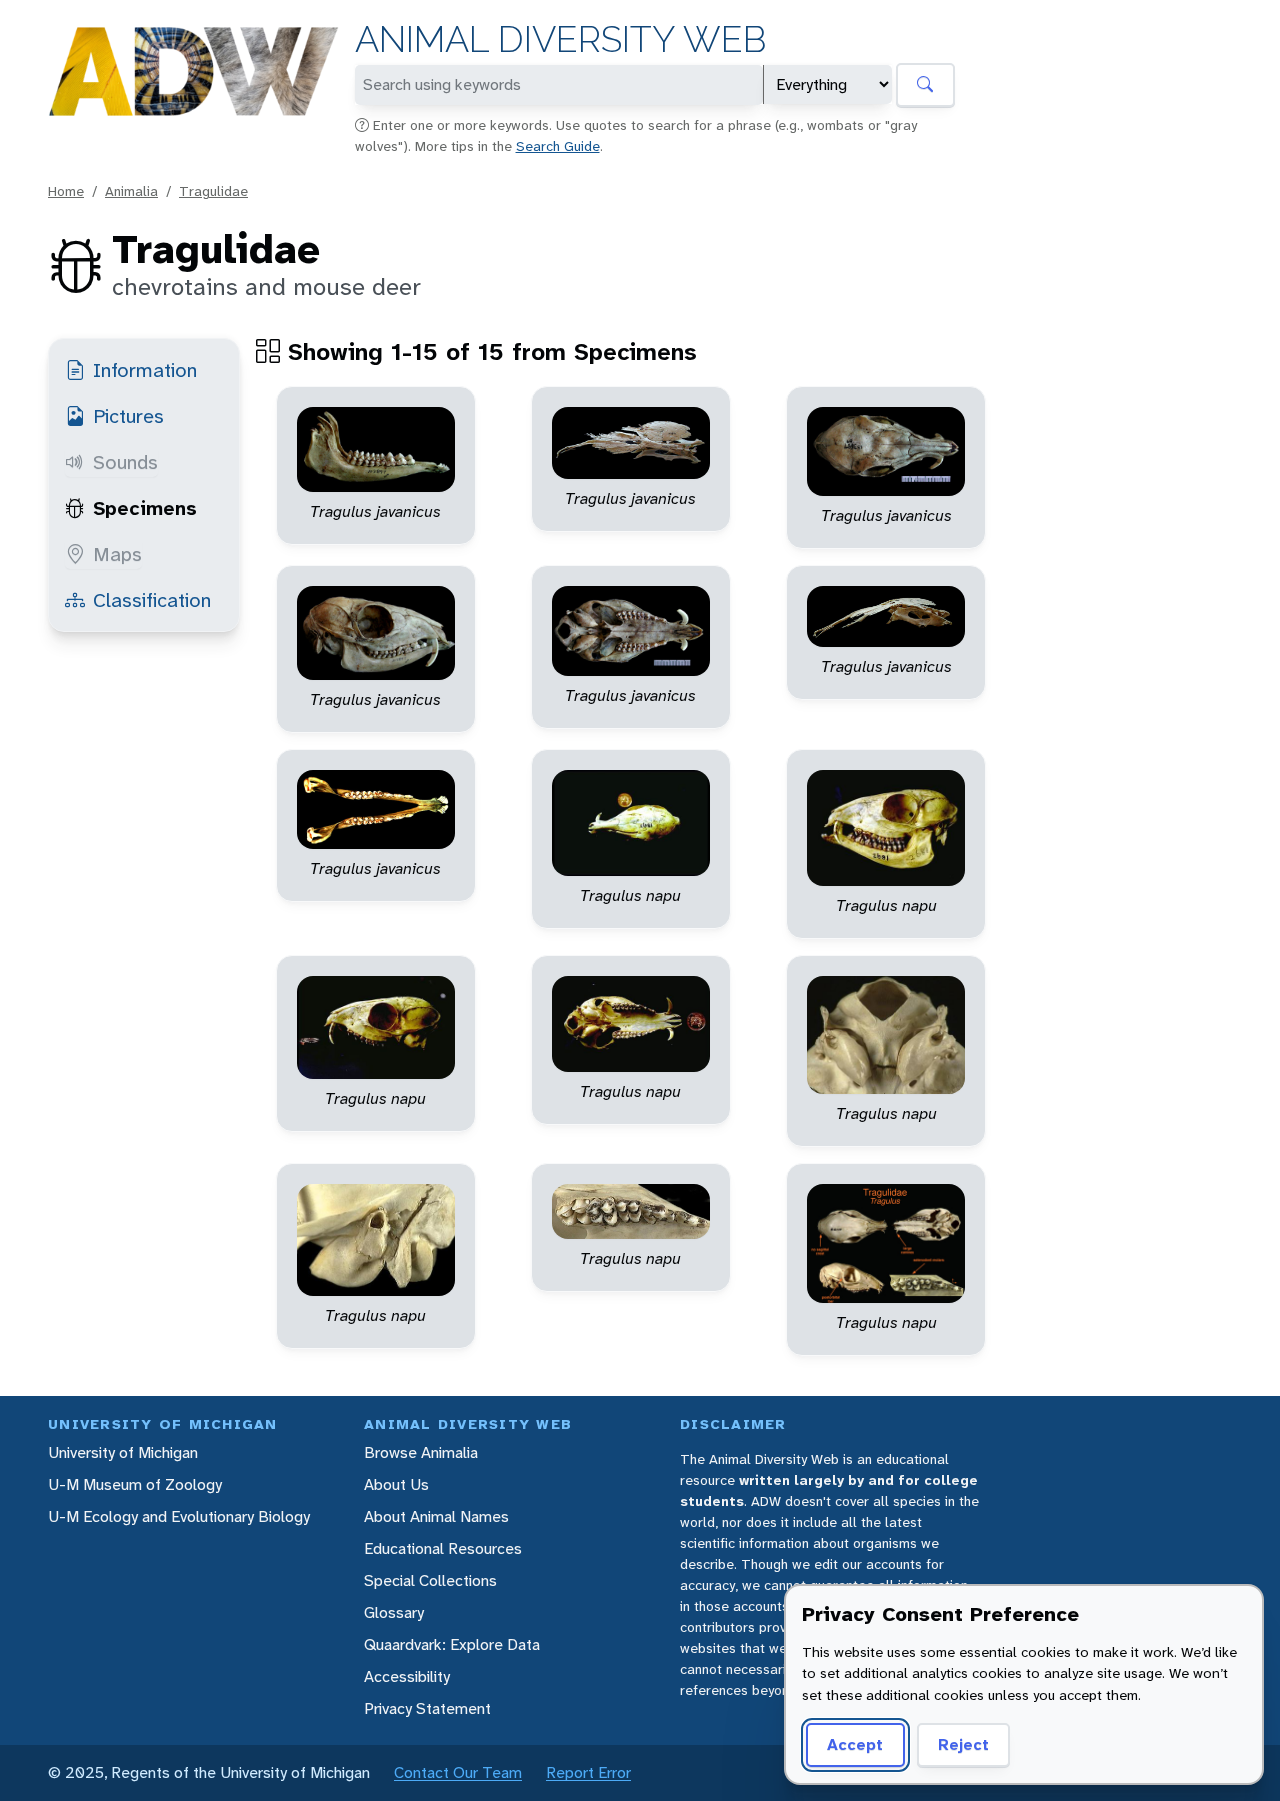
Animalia (131, 191)
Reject (963, 1744)
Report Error (588, 1772)
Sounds (125, 462)
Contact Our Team (458, 1772)
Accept (855, 1744)
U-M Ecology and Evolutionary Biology (179, 1516)
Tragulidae (213, 191)
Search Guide (558, 146)
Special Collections (430, 1580)
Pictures (128, 416)
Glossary (394, 1612)
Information (145, 370)
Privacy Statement (427, 1708)
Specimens (145, 508)
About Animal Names (436, 1516)
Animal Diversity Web (560, 39)
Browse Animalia (421, 1452)
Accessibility (407, 1676)
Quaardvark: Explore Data (452, 1644)
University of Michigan (123, 1452)
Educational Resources (443, 1548)
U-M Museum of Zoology (135, 1484)
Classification (152, 600)
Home (66, 191)
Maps (117, 554)
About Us (396, 1484)
